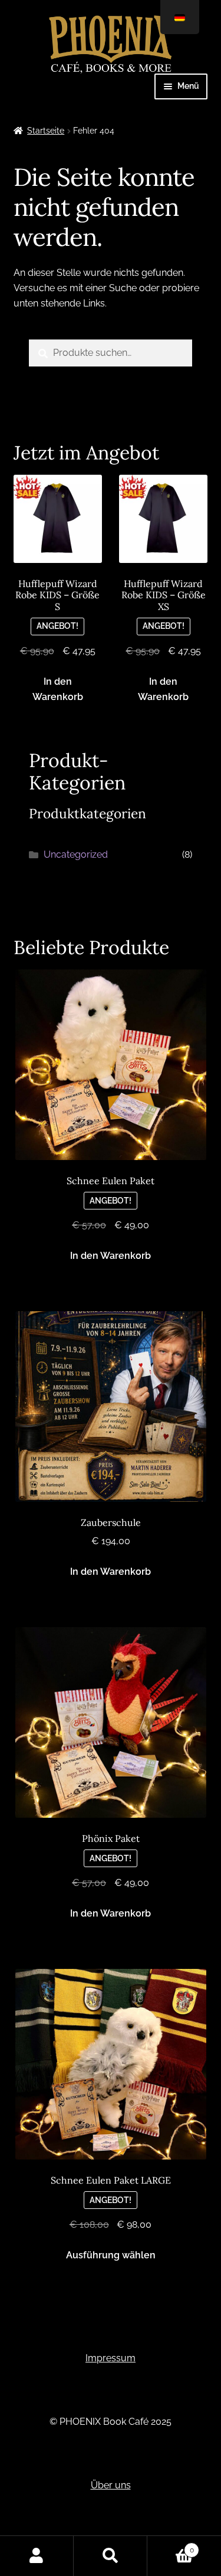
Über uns (111, 2485)
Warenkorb (171, 2546)
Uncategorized (76, 854)
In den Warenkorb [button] (58, 689)
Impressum (111, 2358)
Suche (111, 2556)
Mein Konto (37, 2556)
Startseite (46, 131)
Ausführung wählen (111, 2255)
